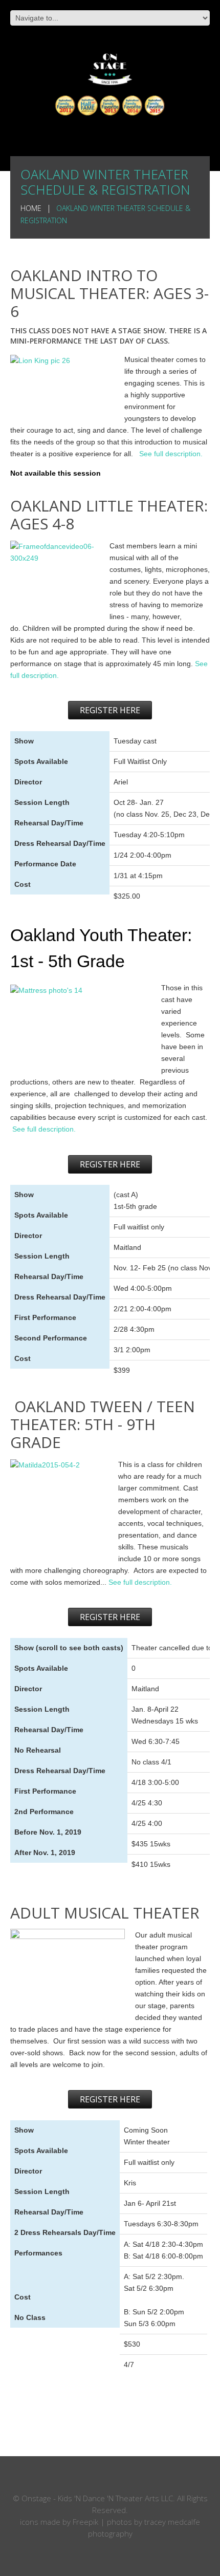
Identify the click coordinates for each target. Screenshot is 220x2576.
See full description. (172, 454)
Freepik (85, 2522)
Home (31, 208)
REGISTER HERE (110, 710)
